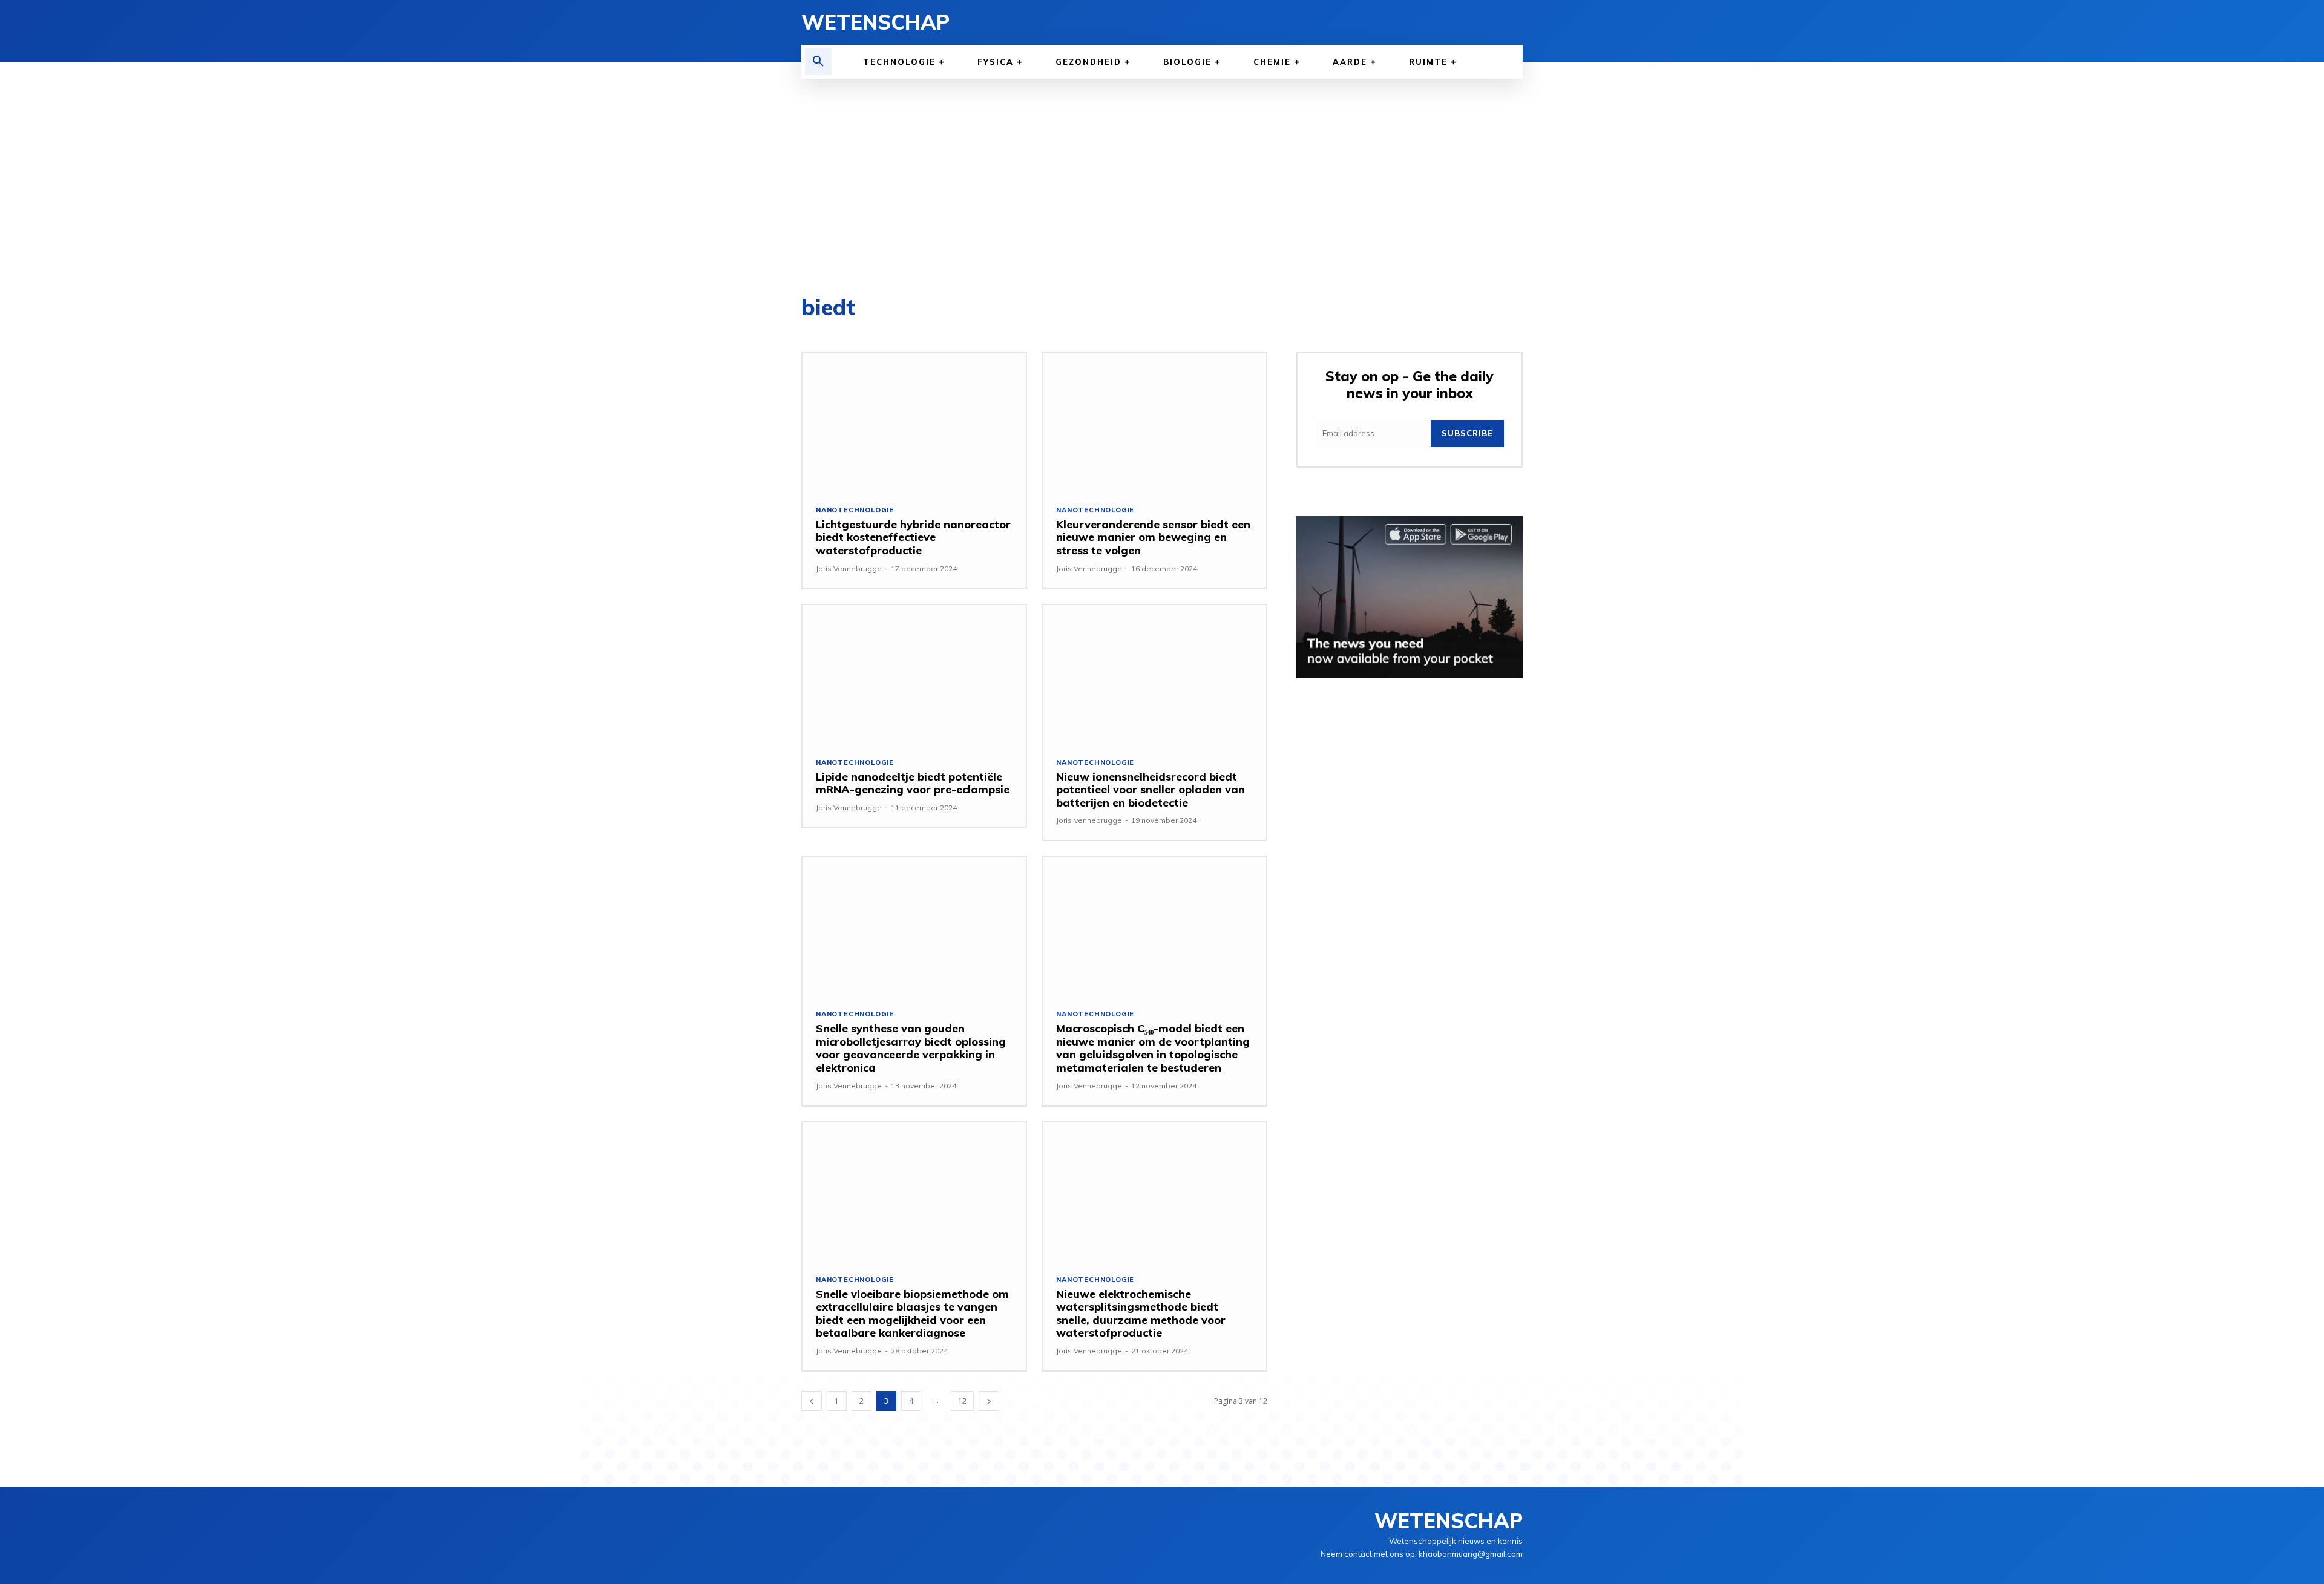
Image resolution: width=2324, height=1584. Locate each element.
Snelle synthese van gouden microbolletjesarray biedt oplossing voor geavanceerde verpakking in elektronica (911, 1048)
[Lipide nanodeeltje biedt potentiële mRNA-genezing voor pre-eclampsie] (914, 674)
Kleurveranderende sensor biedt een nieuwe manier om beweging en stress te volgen (1153, 537)
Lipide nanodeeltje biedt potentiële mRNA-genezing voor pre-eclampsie (913, 783)
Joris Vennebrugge (849, 568)
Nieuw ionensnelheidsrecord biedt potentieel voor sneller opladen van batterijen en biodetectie (1151, 790)
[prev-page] (812, 1401)
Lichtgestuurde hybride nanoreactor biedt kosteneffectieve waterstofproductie (913, 537)
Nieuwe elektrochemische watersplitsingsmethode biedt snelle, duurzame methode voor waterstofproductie (1141, 1314)
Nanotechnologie (855, 510)
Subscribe (1467, 433)
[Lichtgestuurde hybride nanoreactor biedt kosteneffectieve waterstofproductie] (914, 422)
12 (962, 1401)
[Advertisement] (1162, 169)
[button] (818, 62)
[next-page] (989, 1401)
